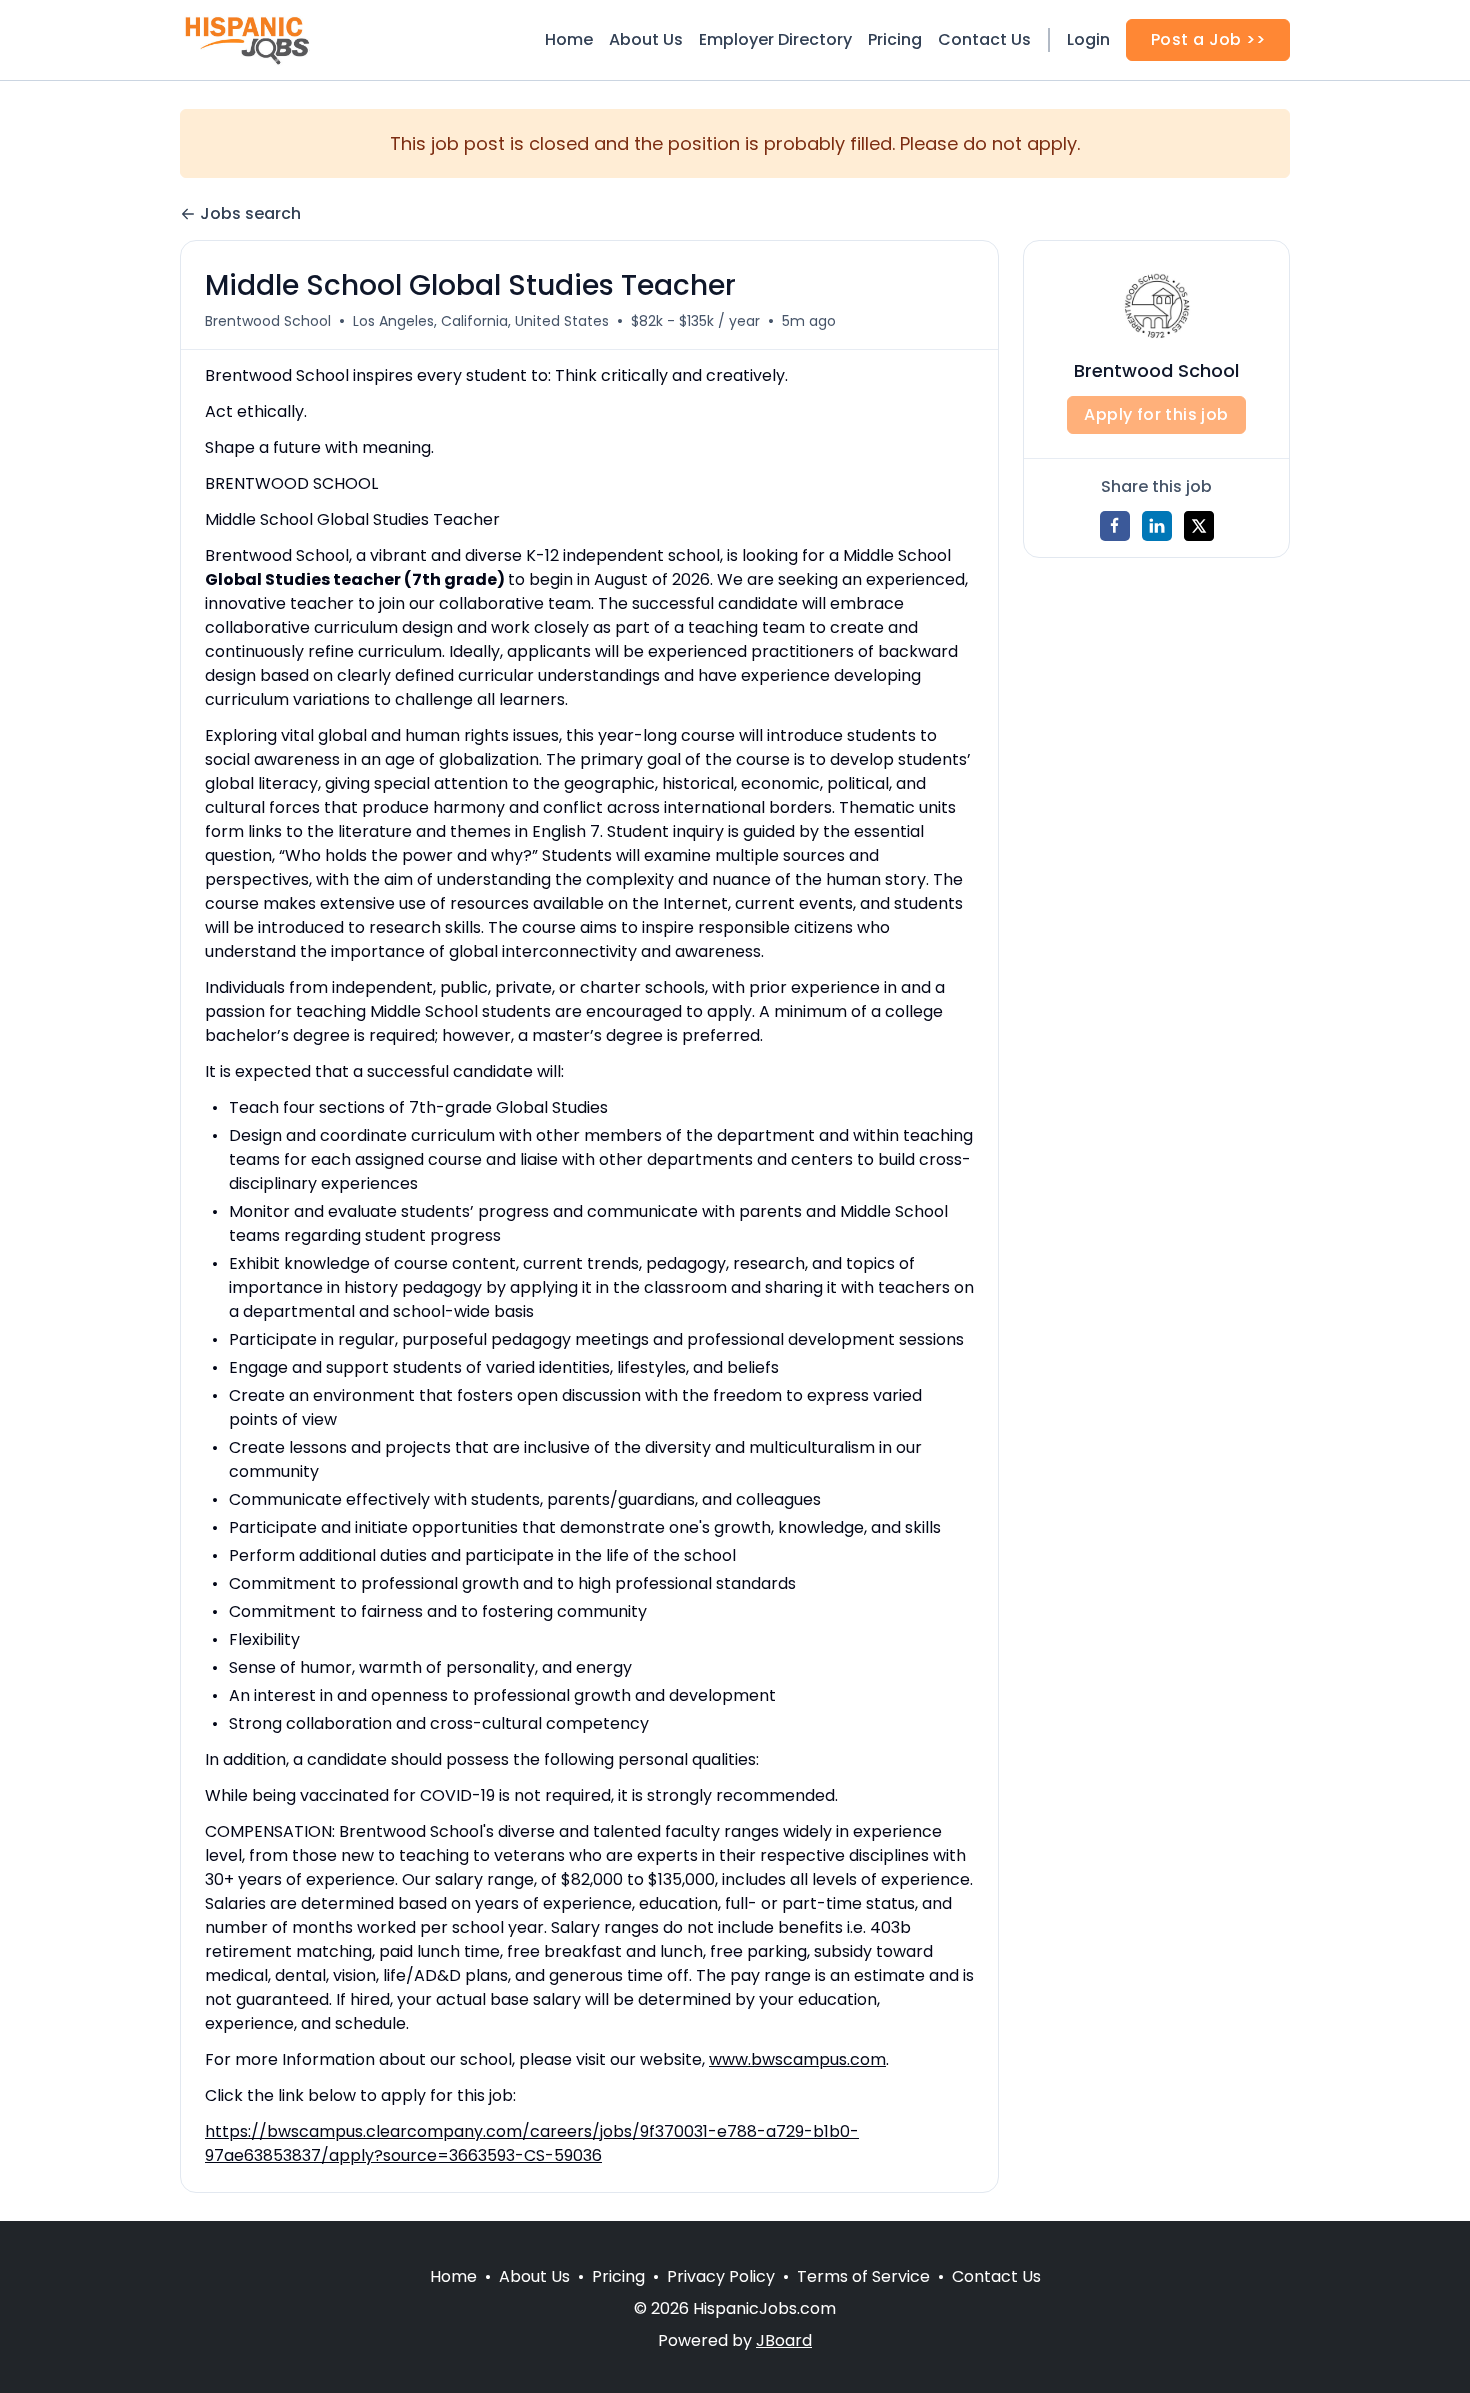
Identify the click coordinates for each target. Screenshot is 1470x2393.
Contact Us (984, 39)
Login (1088, 39)
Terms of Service (863, 2276)
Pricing (895, 39)
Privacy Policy (721, 2276)
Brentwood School (268, 321)
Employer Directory (775, 39)
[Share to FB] (1115, 526)
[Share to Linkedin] (1157, 526)
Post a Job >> (1208, 39)
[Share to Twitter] (1199, 526)
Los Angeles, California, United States (481, 321)
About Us (646, 39)
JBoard (784, 2340)
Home (569, 39)
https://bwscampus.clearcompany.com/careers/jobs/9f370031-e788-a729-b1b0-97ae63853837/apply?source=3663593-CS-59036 (532, 2143)
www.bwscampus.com (797, 2059)
